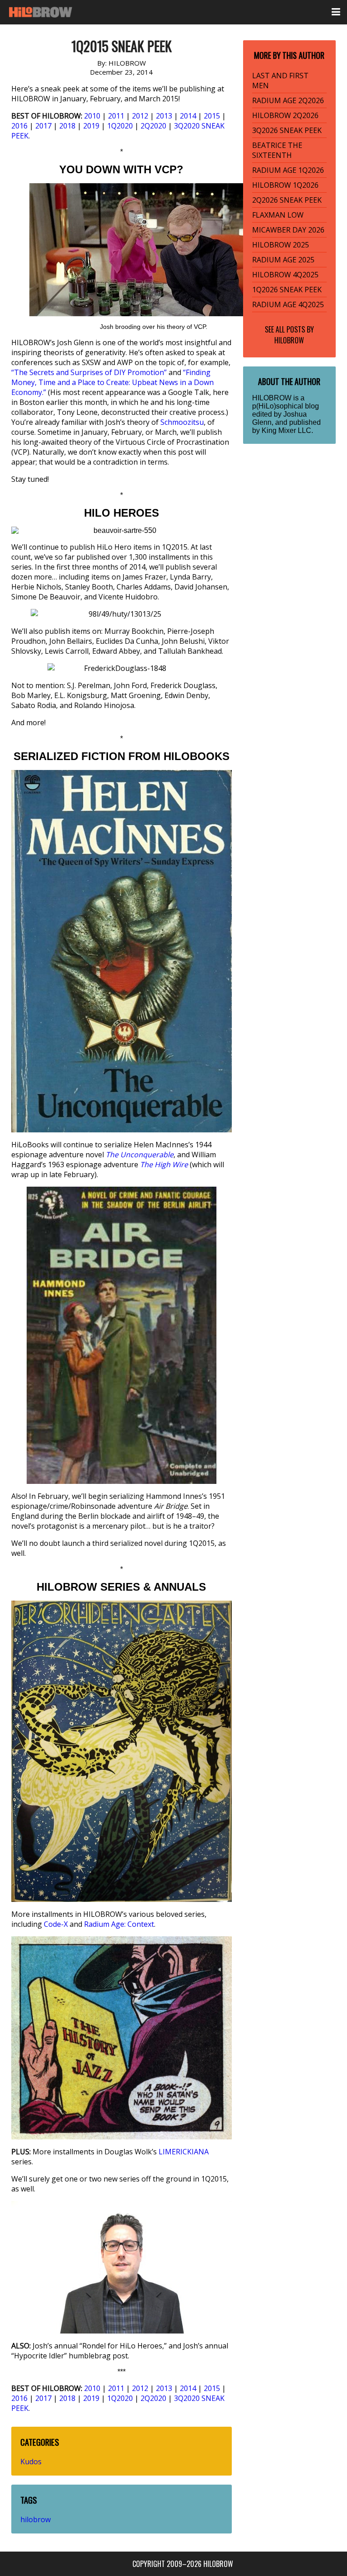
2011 (116, 116)
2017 (43, 126)
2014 (188, 116)
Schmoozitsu (182, 422)
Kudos (31, 2462)
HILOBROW (289, 340)
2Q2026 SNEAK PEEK (287, 200)
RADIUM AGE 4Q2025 (288, 304)
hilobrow (35, 2519)
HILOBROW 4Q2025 (285, 275)
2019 (91, 126)
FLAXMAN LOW (278, 215)
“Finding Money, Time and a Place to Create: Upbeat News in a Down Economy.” (113, 382)
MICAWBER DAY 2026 (288, 230)
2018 (67, 126)
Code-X (56, 1924)
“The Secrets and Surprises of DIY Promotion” (89, 372)
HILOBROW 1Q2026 (285, 185)
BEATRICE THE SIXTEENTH (277, 150)
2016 (19, 126)
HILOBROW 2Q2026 (285, 115)
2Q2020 (153, 126)
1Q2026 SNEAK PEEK (287, 290)
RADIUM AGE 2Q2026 (288, 100)
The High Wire (164, 1164)
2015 (212, 116)
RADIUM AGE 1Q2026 (288, 170)
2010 (92, 116)
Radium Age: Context (119, 1924)
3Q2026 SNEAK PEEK (287, 130)
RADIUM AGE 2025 (283, 260)
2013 (164, 116)
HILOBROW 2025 (281, 245)
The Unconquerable (140, 1155)
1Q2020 (120, 126)
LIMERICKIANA (184, 2152)
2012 (140, 116)
